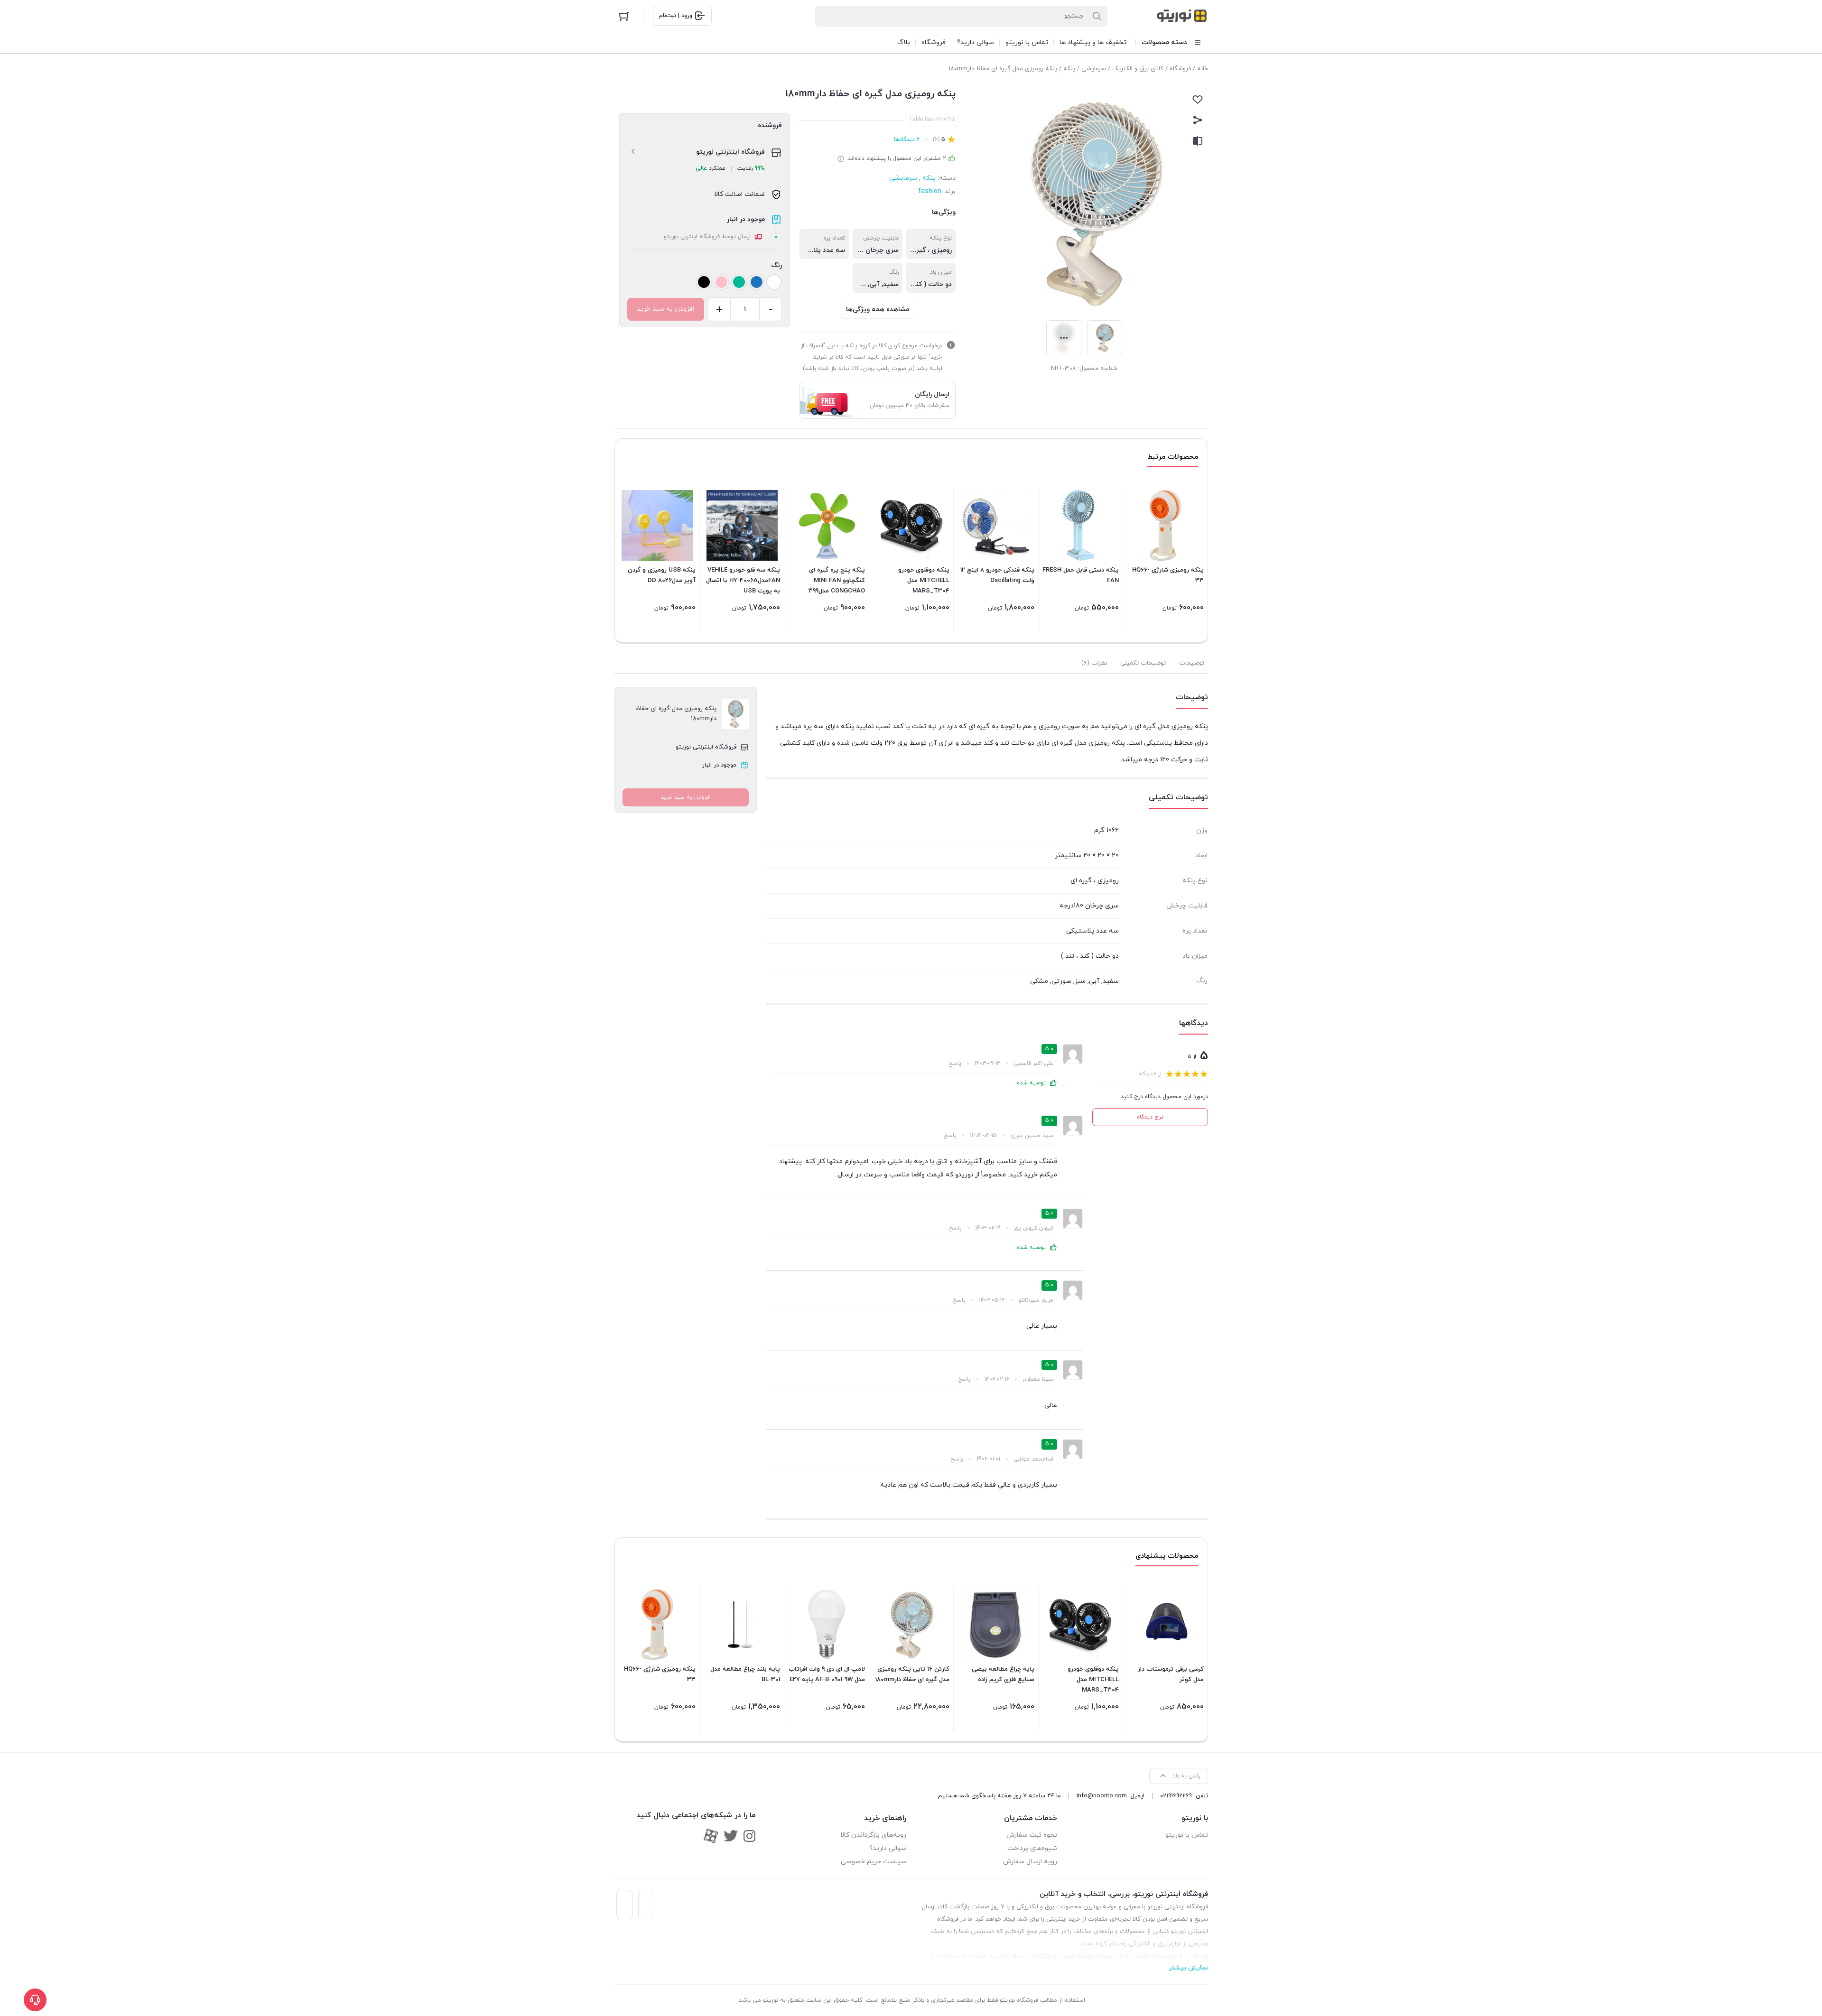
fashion (930, 191)
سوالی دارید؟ (888, 1848)
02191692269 (1176, 1796)
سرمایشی (1094, 69)
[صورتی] (721, 282)
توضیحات (1192, 663)
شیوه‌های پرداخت (1032, 1848)
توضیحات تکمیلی (1143, 663)
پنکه (1069, 69)
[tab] (1192, 663)
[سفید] (774, 282)
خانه (1203, 69)
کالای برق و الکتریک (1138, 69)
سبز (1080, 981)
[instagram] (749, 1836)
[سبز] (739, 282)
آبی (874, 284)
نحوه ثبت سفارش (1032, 1835)
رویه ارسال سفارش (1030, 1862)
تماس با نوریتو (1187, 1835)
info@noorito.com (1102, 1796)
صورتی (1061, 981)
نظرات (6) (1094, 663)
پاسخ (955, 1063)
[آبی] (757, 282)
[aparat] (711, 1836)
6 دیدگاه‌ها (907, 139)
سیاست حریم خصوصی (874, 1862)
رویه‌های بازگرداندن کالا (873, 1835)
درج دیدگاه (1150, 1117)
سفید (891, 284)
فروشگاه (1180, 69)
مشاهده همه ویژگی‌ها (878, 310)
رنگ (776, 265)
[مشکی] (704, 282)
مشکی (1039, 981)
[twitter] (731, 1836)
